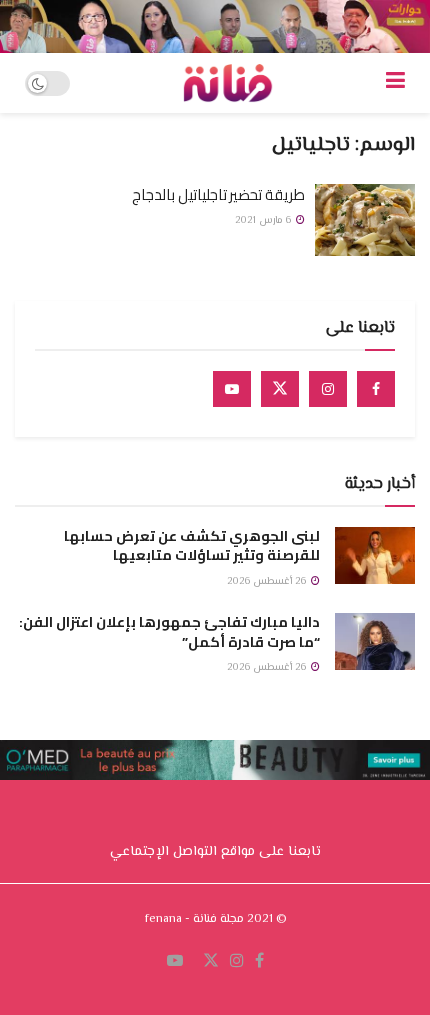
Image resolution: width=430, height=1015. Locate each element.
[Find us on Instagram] (328, 389)
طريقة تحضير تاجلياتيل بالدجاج (218, 194)
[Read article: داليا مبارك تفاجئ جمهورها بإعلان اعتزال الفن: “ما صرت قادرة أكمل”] (375, 641)
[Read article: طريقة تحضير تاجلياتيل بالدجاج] (365, 220)
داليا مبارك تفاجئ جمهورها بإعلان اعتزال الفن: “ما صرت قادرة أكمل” (169, 632)
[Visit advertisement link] (215, 26)
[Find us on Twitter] (280, 389)
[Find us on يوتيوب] (175, 962)
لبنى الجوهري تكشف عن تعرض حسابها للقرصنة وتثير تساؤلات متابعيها (192, 546)
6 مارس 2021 (264, 220)
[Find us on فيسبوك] (259, 962)
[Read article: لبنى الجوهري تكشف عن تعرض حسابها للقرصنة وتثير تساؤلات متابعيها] (375, 555)
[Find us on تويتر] (211, 962)
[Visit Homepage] (228, 83)
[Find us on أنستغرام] (237, 962)
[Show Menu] (395, 83)
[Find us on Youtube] (232, 389)
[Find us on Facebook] (376, 389)
